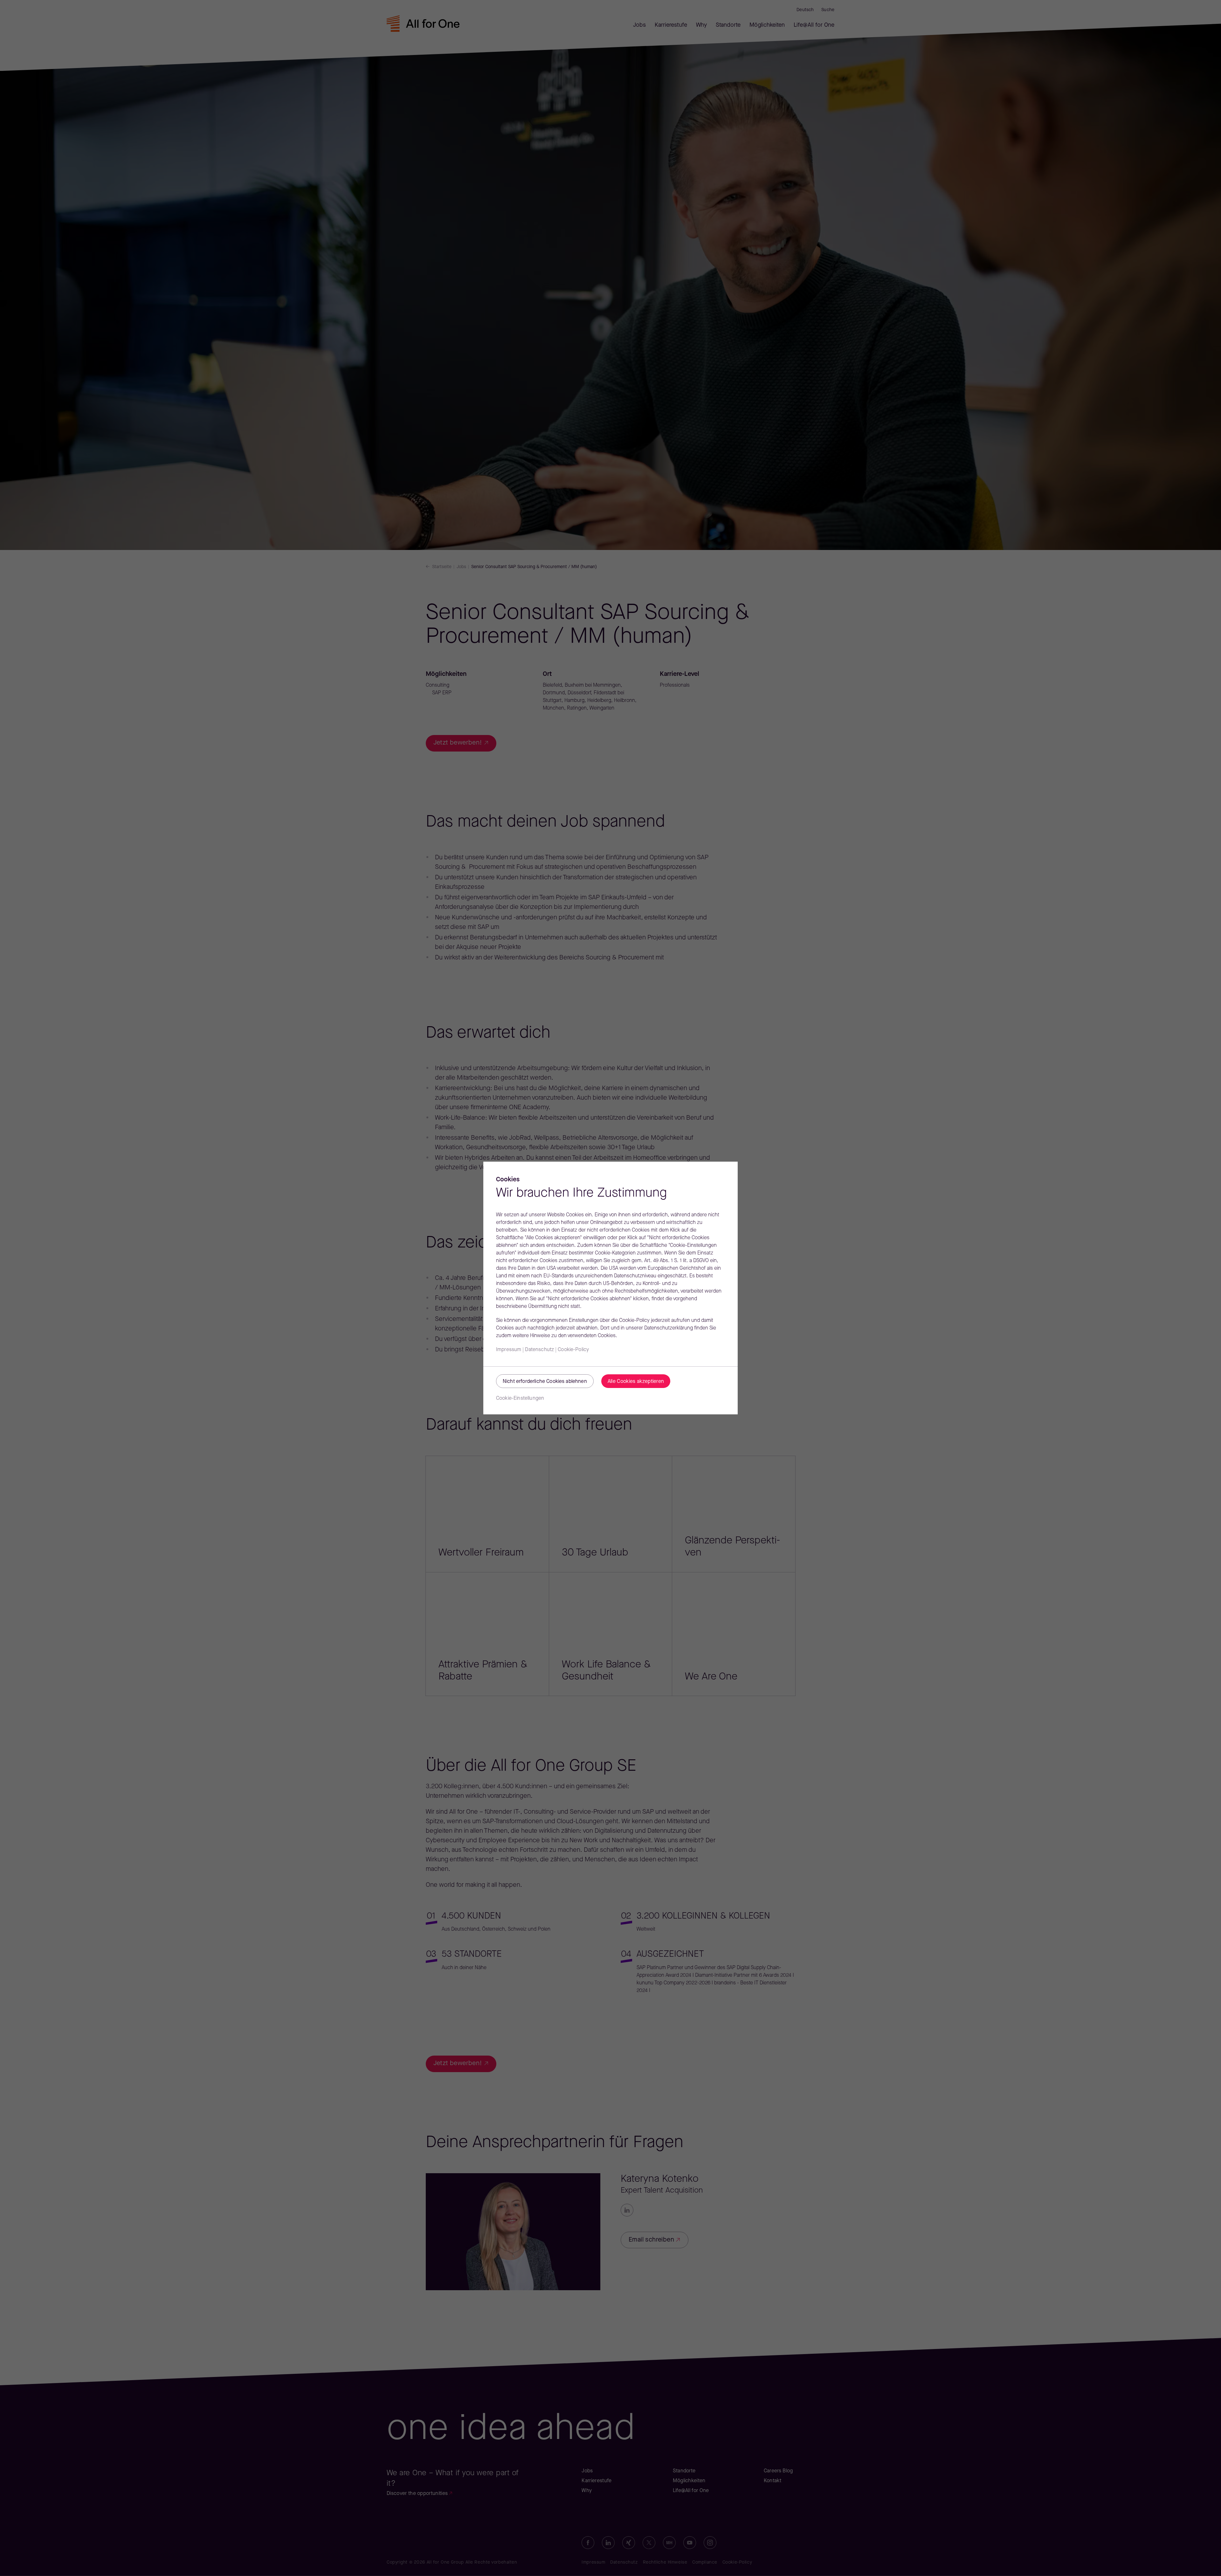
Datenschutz (539, 1350)
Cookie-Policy (573, 1350)
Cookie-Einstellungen (520, 1398)
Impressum (509, 1350)
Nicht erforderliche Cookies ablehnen (545, 1382)
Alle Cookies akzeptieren (636, 1382)
